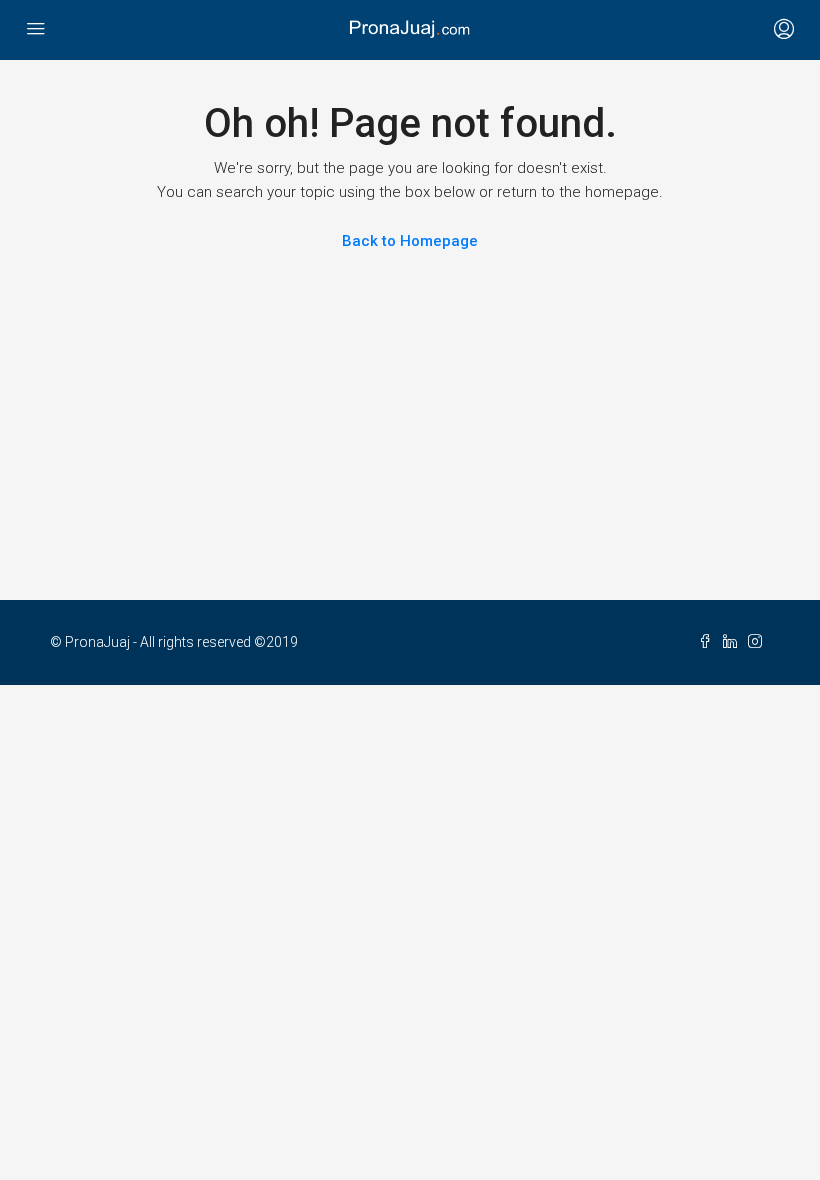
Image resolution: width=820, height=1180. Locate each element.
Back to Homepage (410, 241)
